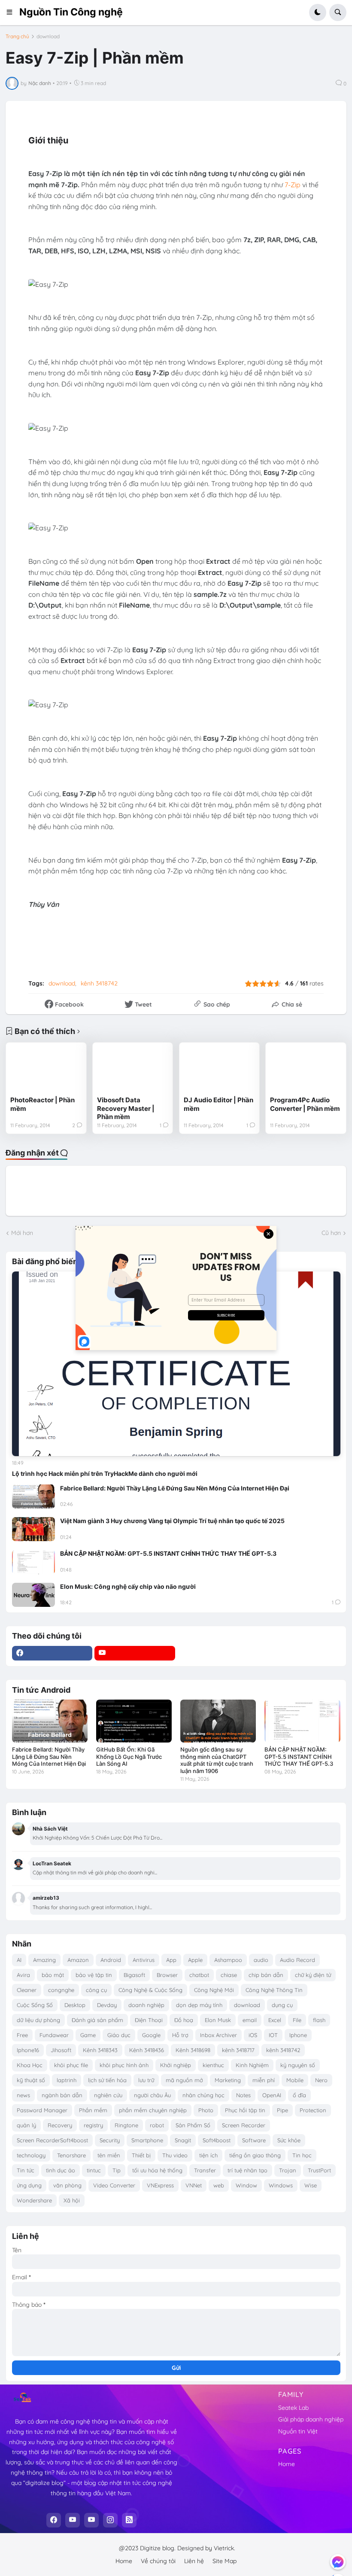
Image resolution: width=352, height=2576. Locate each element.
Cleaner (27, 1990)
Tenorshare (71, 2155)
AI (19, 1960)
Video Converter (114, 2185)
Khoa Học (30, 2065)
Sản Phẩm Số (193, 2125)
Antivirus (144, 1960)
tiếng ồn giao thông (255, 2155)
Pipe (282, 2110)
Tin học (302, 2155)
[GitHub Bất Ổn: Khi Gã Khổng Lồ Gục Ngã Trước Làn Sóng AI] (134, 1721)
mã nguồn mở (184, 2080)
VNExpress (160, 2185)
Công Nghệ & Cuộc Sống (150, 1990)
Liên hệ (194, 2561)
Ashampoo (228, 1960)
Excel (275, 2020)
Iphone (298, 2035)
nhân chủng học (203, 2095)
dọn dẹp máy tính (199, 2005)
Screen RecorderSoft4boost (52, 2140)
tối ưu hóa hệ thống (157, 2170)
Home (287, 2464)
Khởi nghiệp (176, 2065)
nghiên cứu (108, 2095)
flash (319, 2020)
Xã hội (72, 2200)
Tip (117, 2170)
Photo (206, 2110)
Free (22, 2035)
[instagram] (110, 2520)
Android (111, 1960)
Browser (167, 1975)
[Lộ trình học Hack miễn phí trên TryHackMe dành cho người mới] (176, 1364)
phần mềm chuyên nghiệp (153, 2110)
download (48, 36)
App (171, 1960)
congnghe (61, 1990)
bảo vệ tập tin (94, 1975)
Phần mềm (93, 2110)
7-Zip (293, 185)
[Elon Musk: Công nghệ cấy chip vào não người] (33, 1595)
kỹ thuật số (31, 2080)
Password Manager (42, 2110)
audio (261, 1960)
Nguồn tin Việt (298, 2431)
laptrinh (67, 2080)
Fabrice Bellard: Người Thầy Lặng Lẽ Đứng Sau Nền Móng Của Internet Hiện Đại (175, 1488)
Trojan (288, 2170)
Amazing (44, 1960)
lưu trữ (146, 2080)
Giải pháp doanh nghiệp (311, 2419)
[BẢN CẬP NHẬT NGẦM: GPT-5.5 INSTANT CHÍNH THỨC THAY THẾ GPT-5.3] (33, 1562)
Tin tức (26, 2170)
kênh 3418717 (238, 2050)
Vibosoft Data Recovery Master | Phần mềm (126, 1108)
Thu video (175, 2155)
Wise (311, 2185)
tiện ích (208, 2155)
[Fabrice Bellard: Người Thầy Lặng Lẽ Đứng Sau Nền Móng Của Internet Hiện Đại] (33, 1496)
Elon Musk (218, 2020)
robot (157, 2125)
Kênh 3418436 (147, 2050)
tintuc (94, 2170)
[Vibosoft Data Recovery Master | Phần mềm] (133, 1069)
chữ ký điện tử (313, 1975)
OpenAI (272, 2095)
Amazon (78, 1960)
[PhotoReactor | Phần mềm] (46, 1069)
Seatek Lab (293, 2408)
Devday (107, 2005)
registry (93, 2125)
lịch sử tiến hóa (107, 2080)
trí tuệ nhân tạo (247, 2170)
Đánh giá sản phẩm (97, 2020)
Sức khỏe (289, 2140)
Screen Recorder (244, 2125)
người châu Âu (152, 2095)
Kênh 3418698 (193, 2050)
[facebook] (52, 1653)
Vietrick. (225, 2548)
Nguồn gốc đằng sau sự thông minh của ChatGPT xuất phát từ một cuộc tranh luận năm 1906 (217, 1760)
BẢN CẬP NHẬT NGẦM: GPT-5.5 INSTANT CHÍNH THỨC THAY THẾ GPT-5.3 (168, 1553)
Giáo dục (119, 2035)
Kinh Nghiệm (252, 2065)
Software (254, 2140)
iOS (253, 2035)
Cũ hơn (331, 1233)
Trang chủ (17, 36)
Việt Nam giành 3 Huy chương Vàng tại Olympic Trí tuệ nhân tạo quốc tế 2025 (172, 1521)
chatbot (199, 1975)
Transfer (205, 2170)
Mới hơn (22, 1233)
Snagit (183, 2140)
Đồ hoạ (184, 2020)
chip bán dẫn (266, 1975)
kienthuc (213, 2065)
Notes (243, 2095)
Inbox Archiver (218, 2035)
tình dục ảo (61, 2170)
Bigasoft (134, 1975)
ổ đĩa (299, 2095)
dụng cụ (282, 2005)
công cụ (96, 1990)
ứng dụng (29, 2185)
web (219, 2185)
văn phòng (67, 2185)
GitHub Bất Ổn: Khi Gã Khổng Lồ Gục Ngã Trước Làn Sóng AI (129, 1757)
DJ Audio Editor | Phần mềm (218, 1104)
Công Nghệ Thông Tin (274, 1990)
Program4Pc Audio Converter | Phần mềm (305, 1104)
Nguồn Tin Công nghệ (71, 12)
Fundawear (54, 2035)
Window (246, 2185)
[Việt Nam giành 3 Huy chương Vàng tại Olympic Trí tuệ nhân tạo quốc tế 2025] (33, 1529)
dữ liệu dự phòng (38, 2020)
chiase (229, 1975)
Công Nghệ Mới (214, 1990)
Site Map (225, 2561)
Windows (281, 2185)
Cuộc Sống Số (35, 2005)
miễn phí (264, 2080)
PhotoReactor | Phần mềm (42, 1104)
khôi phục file (71, 2065)
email (250, 2020)
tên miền (109, 2155)
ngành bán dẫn (62, 2095)
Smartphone (147, 2140)
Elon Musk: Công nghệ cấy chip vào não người (128, 1586)
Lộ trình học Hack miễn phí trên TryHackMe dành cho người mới (105, 1474)
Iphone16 (28, 2050)
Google (151, 2035)
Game (88, 2035)
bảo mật (53, 1975)
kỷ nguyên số (298, 2065)
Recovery (60, 2125)
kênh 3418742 (99, 983)
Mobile (295, 2080)
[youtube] (135, 1653)
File (297, 2020)
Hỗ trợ (180, 2035)
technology (31, 2155)
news (23, 2095)
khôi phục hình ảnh (124, 2065)
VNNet (194, 2185)
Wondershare (34, 2200)
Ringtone (126, 2125)
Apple (195, 1960)
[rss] (129, 2520)
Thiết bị (141, 2155)
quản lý (26, 2125)
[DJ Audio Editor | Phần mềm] (219, 1069)
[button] (12, 12)
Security (110, 2140)
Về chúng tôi (158, 2561)
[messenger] (338, 2562)
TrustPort (319, 2170)
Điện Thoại (149, 2020)
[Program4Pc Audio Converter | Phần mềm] (306, 1069)
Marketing (228, 2080)
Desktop (75, 2005)
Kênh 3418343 (100, 2050)
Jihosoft (61, 2050)
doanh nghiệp (146, 2005)
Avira (23, 1975)
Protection (313, 2110)
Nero (321, 2080)
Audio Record (297, 1960)
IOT (273, 2035)
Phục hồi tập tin (245, 2110)
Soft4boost (217, 2140)
